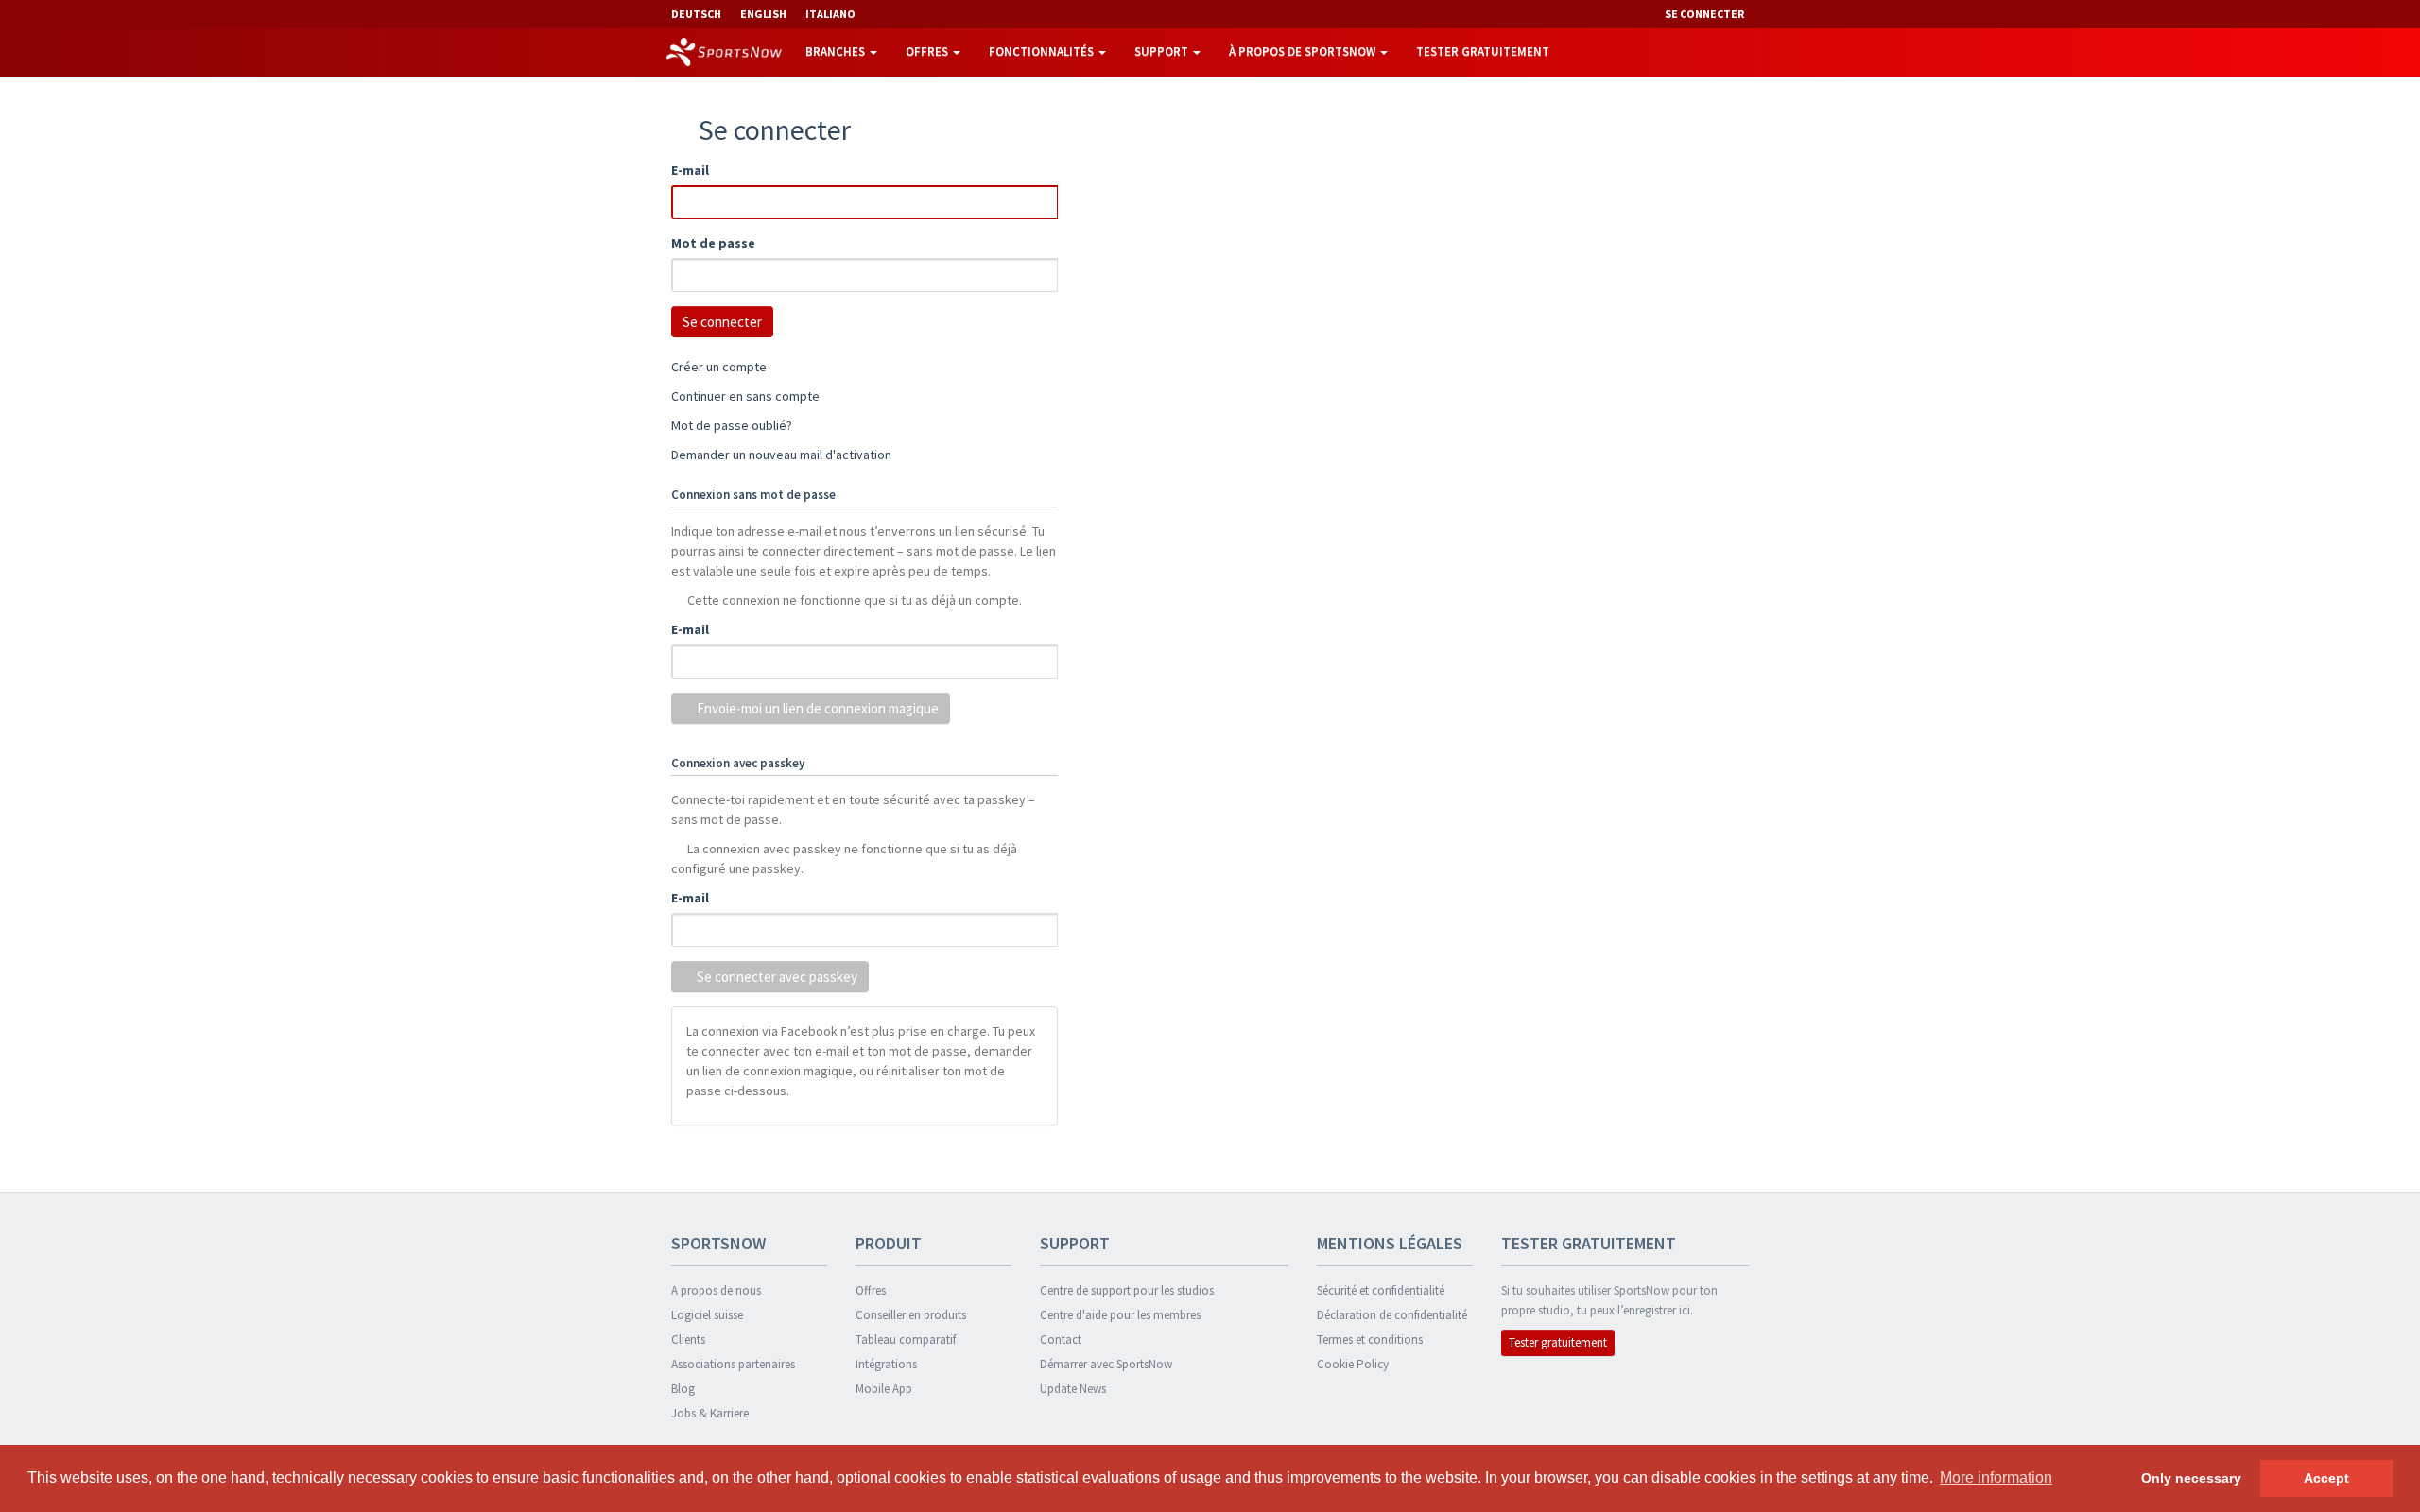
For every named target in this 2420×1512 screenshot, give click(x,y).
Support (1163, 52)
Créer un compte (719, 367)
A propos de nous (716, 1290)
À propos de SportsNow (1304, 52)
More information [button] (1996, 1478)
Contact (1061, 1340)
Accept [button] (2326, 1478)
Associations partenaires (733, 1364)
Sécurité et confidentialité (1381, 1290)
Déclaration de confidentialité (1392, 1315)
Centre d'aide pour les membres (1120, 1315)
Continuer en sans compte (745, 396)
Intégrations (886, 1364)
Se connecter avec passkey (776, 977)
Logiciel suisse (707, 1315)
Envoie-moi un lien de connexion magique (816, 708)
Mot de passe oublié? (732, 425)
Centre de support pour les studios (1127, 1290)
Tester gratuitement (1483, 52)
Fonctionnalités (1043, 52)
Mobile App (884, 1389)
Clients (688, 1340)
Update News (1073, 1389)
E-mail (690, 170)
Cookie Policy (1353, 1364)
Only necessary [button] (2191, 1478)
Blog (683, 1389)
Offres (928, 52)
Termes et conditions (1370, 1340)
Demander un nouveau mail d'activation (781, 455)
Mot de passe (713, 243)
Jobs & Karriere (710, 1413)
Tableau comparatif (906, 1340)
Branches (837, 52)
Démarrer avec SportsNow (1106, 1364)
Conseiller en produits (911, 1315)
